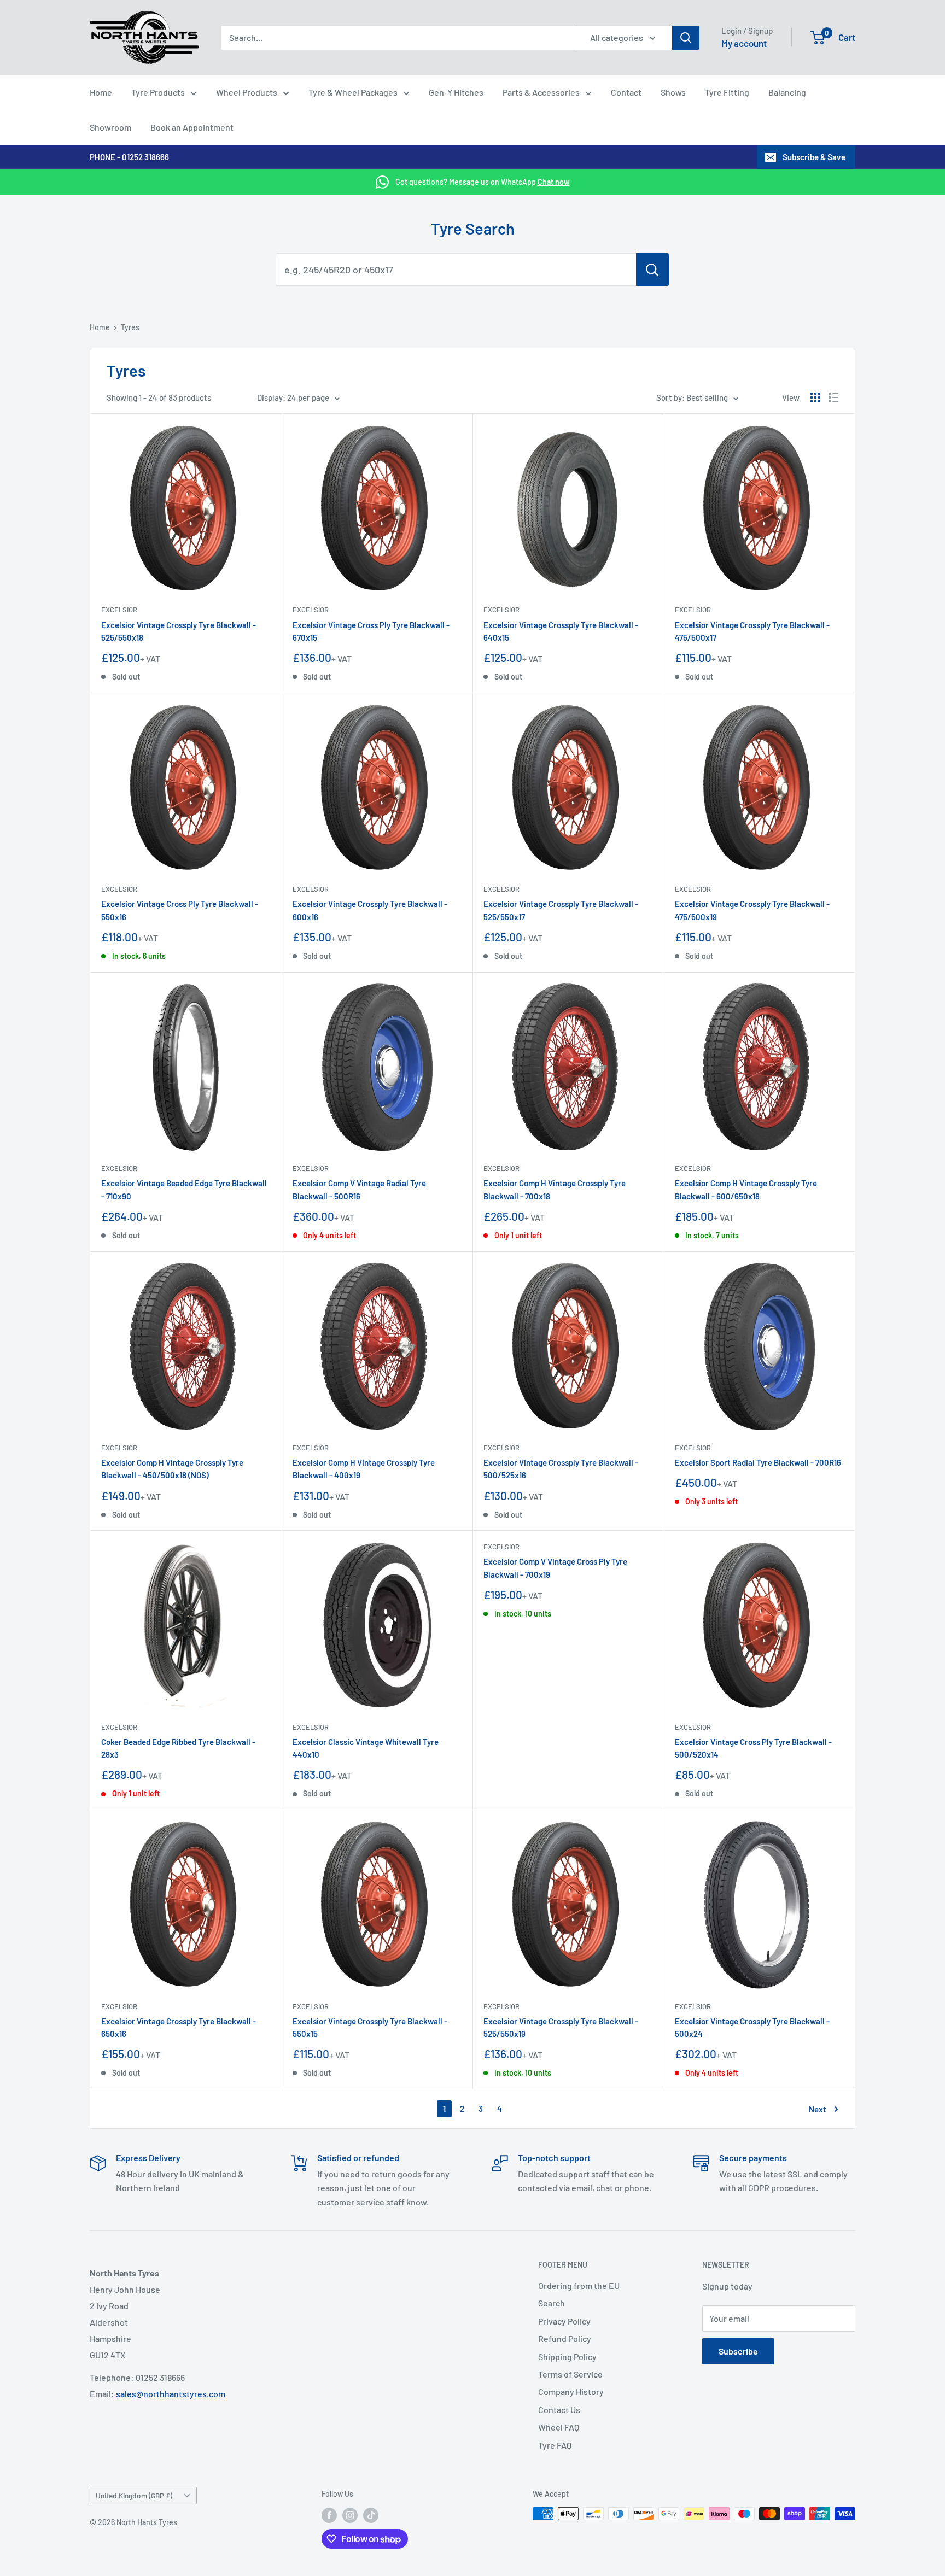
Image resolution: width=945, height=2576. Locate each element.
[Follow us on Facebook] (329, 2515)
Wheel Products (247, 92)
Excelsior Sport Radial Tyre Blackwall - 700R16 (758, 1462)
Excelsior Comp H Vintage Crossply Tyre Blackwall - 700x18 (555, 1189)
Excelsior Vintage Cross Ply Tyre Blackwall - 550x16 (180, 910)
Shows (673, 92)
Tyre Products (158, 92)
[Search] (686, 38)
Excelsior (119, 610)
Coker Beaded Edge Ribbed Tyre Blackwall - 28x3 (178, 1748)
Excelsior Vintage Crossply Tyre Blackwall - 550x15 (370, 2027)
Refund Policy (565, 2338)
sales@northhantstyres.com (171, 2394)
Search (552, 2303)
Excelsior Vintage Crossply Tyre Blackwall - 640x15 (561, 631)
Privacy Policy (564, 2321)
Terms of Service (570, 2374)
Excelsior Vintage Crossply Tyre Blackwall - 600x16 (370, 910)
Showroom (110, 127)
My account (744, 43)
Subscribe (738, 2351)
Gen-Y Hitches (456, 92)
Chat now (554, 182)
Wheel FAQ (559, 2427)
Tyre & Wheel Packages (353, 92)
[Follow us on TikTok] (371, 2515)
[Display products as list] (833, 397)
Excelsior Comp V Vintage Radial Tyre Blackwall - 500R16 (359, 1189)
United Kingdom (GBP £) (134, 2495)
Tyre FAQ (555, 2445)
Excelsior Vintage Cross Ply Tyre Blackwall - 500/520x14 (753, 1748)
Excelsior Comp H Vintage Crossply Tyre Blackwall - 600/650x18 (746, 1189)
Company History (571, 2391)
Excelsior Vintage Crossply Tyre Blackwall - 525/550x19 (561, 2027)
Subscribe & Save (814, 157)
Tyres (130, 327)
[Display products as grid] (815, 397)
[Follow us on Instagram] (350, 2515)
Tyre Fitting (727, 92)
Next (818, 2109)
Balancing (787, 92)
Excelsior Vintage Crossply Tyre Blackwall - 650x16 (179, 2027)
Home (101, 92)
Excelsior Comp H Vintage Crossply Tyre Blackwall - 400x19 (364, 1469)
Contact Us (559, 2410)
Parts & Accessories (541, 92)
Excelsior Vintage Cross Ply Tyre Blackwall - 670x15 (371, 631)
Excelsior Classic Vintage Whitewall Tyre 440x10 (366, 1748)
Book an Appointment (192, 127)
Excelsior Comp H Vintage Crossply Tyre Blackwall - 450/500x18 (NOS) (172, 1469)
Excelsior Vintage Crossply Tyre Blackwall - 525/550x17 (561, 910)
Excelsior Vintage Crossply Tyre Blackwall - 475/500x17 (752, 631)
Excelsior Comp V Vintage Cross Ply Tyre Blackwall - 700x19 (555, 1568)
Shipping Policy (567, 2357)
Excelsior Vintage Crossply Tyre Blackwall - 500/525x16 (561, 1469)
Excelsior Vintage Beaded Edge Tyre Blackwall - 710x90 (184, 1189)
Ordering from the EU (579, 2285)
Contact (626, 92)
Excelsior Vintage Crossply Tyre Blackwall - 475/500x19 (752, 910)
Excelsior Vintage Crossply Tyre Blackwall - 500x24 (752, 2027)
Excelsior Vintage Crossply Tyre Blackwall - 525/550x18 (179, 631)
